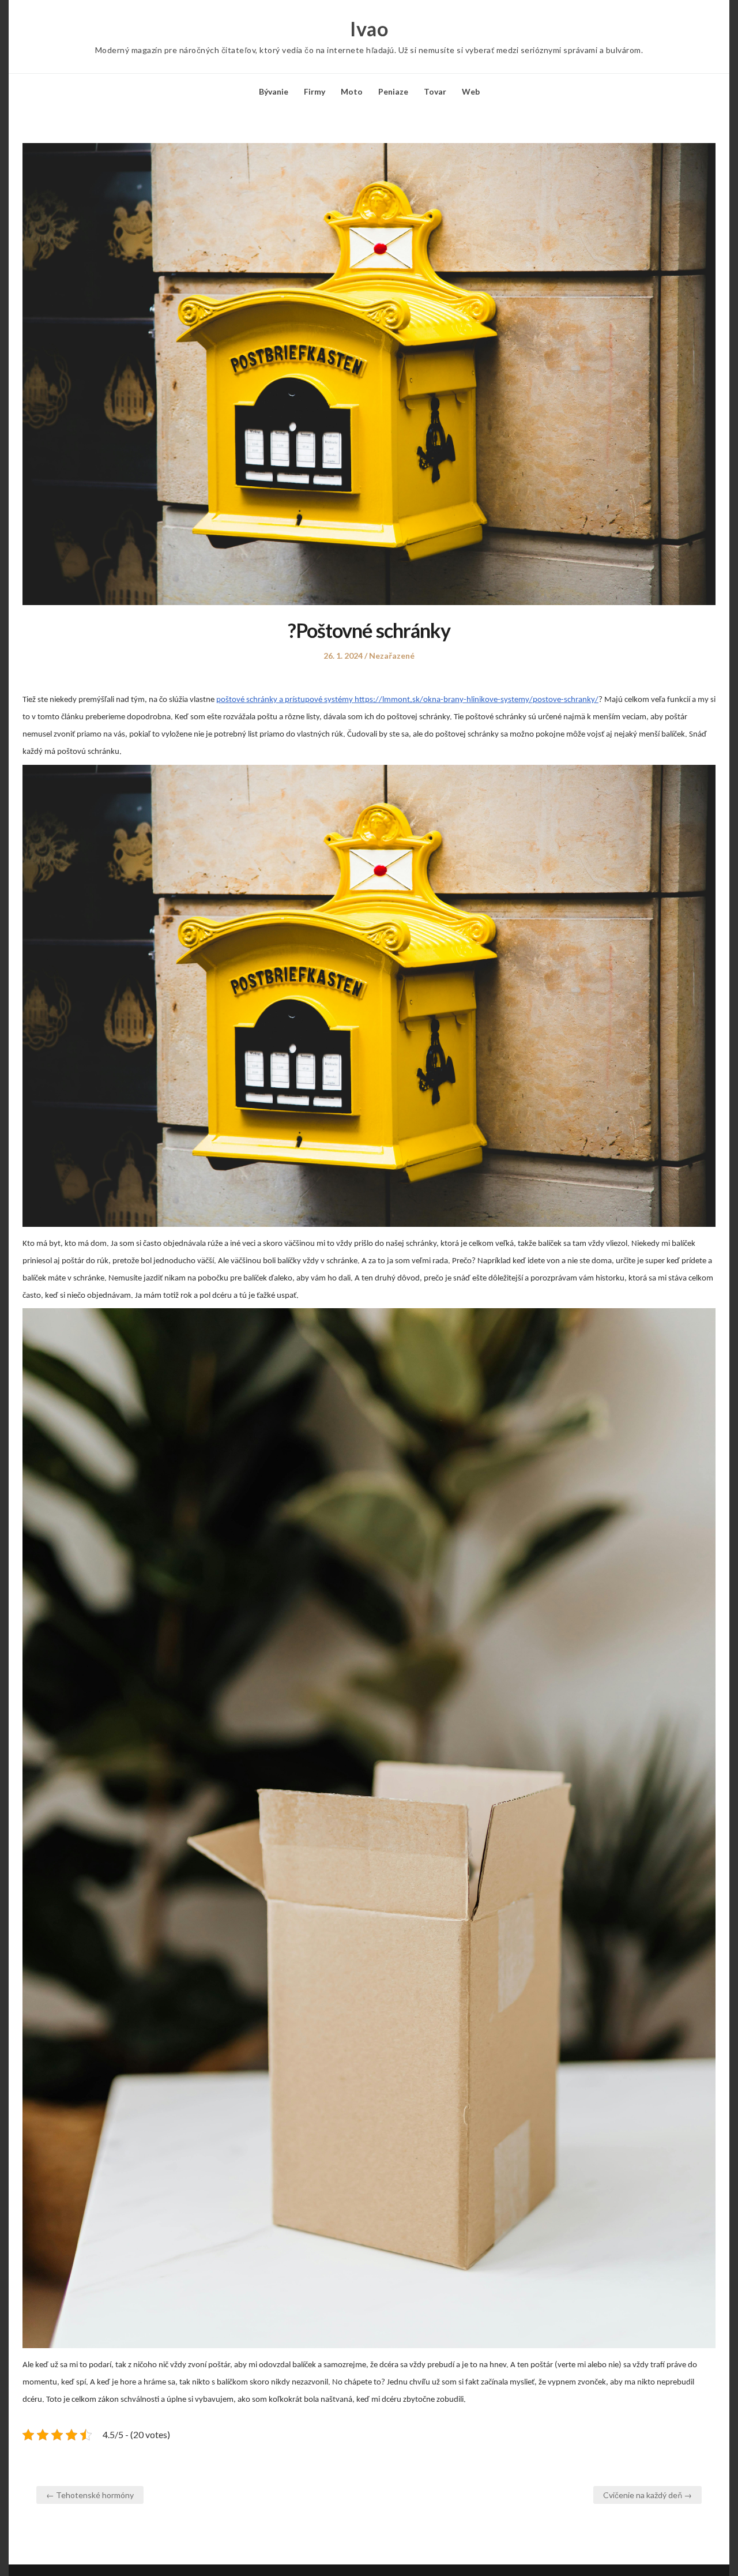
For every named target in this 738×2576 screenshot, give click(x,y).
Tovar (435, 91)
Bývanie (274, 91)
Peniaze (393, 91)
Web (471, 91)
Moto (352, 91)
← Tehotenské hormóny (90, 2495)
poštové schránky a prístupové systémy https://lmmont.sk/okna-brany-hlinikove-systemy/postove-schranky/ (407, 700)
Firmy (315, 91)
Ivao (369, 29)
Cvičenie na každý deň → (647, 2495)
